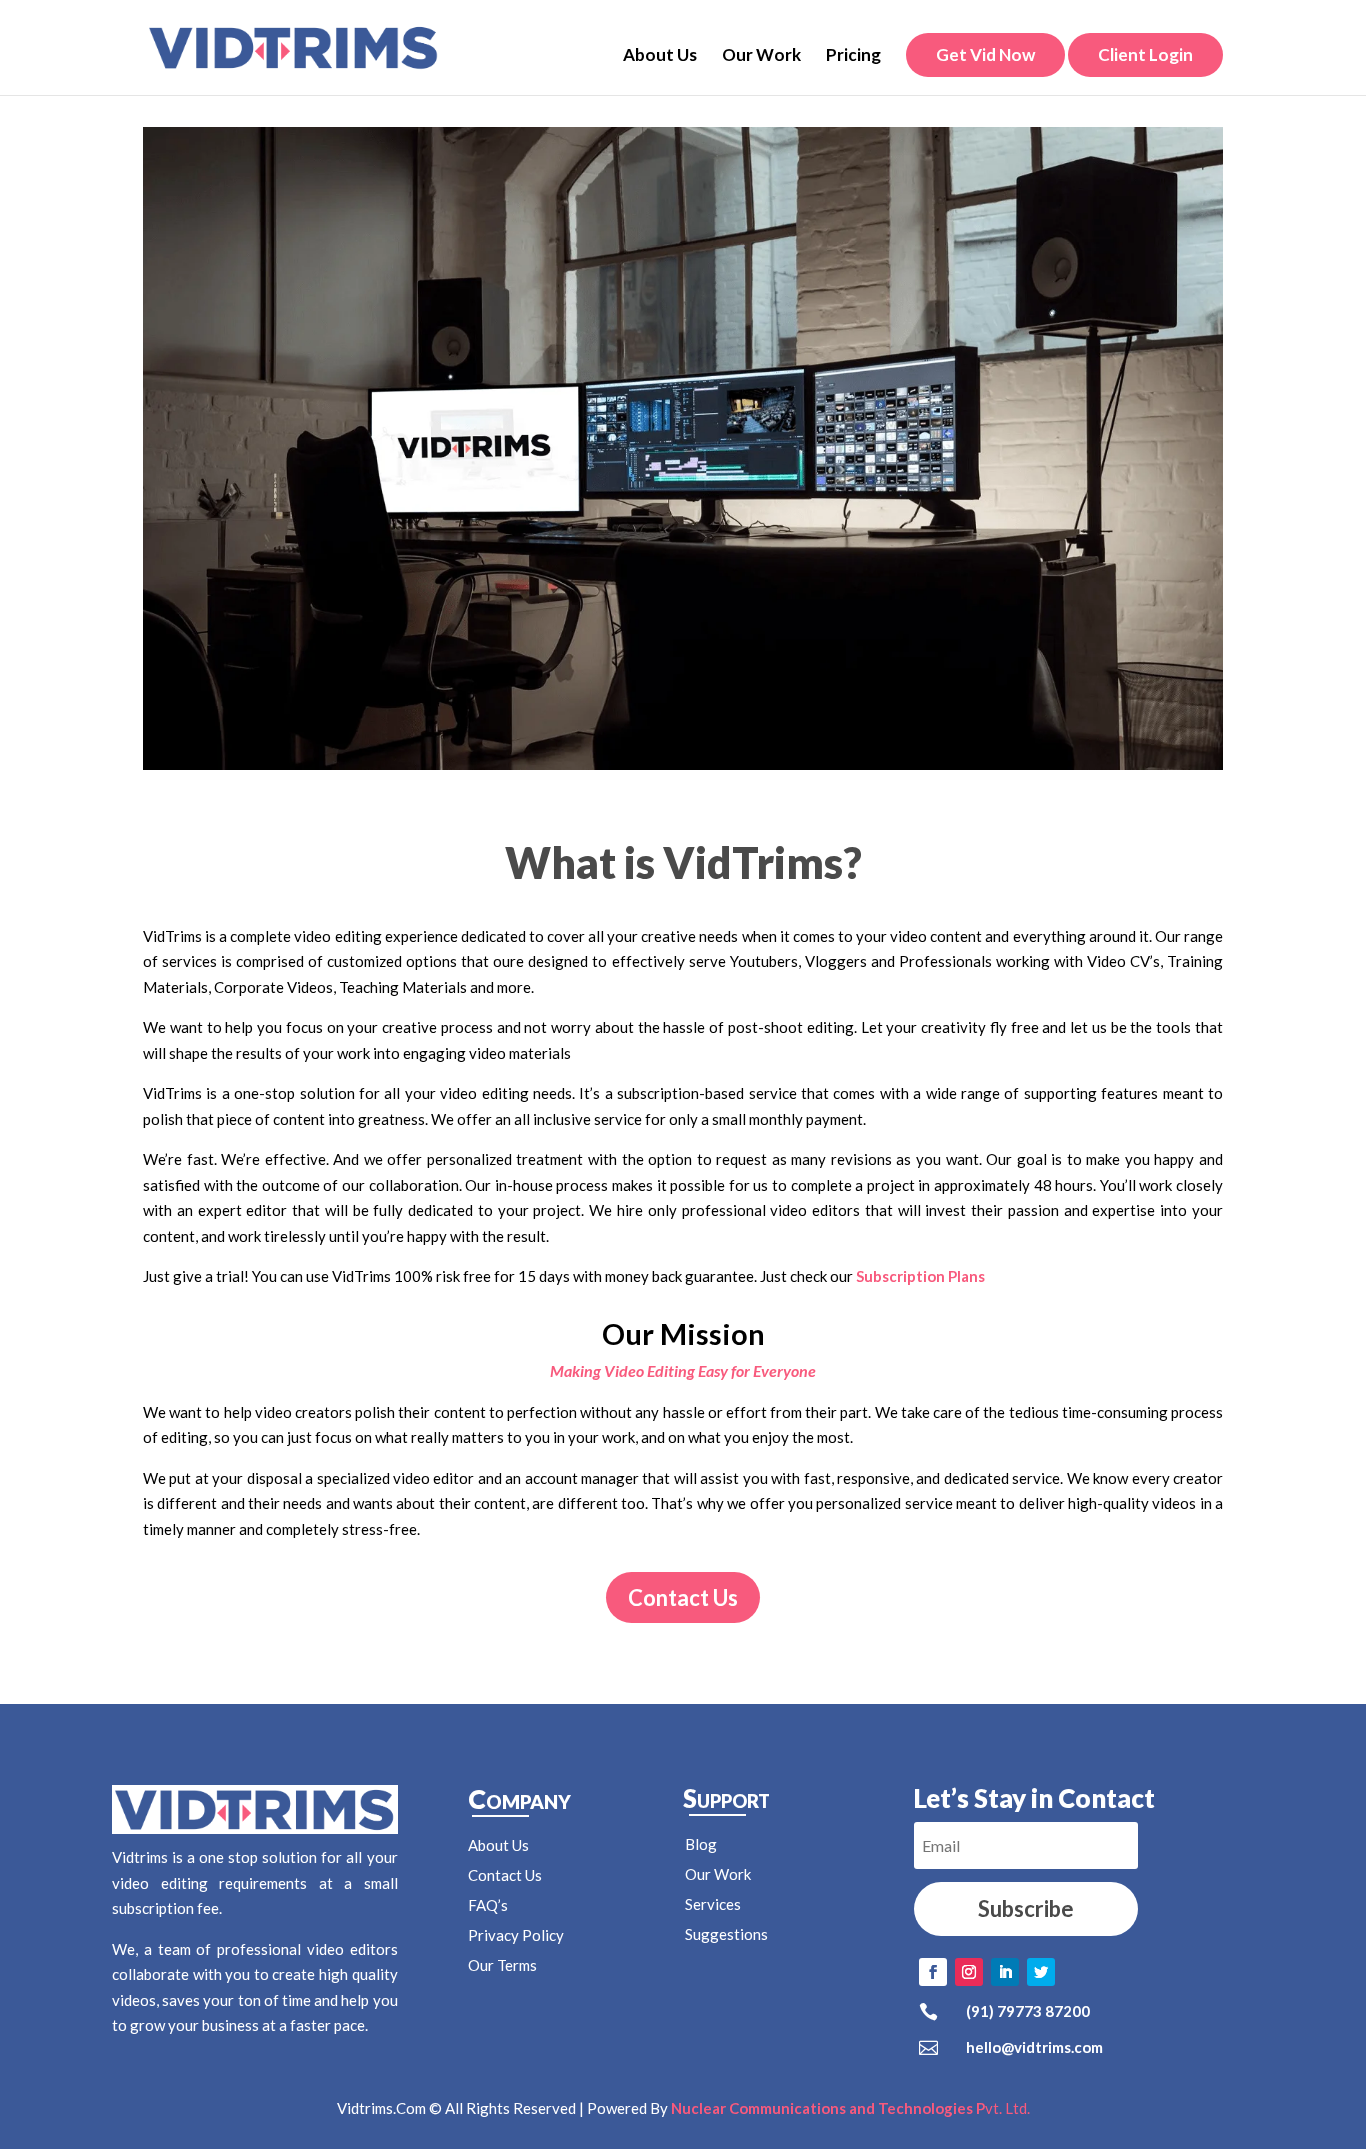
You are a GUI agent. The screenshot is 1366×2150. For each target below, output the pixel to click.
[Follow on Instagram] (969, 1972)
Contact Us (683, 1597)
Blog (701, 1844)
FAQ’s (488, 1905)
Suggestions (726, 1934)
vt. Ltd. (850, 2108)
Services (713, 1904)
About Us (660, 56)
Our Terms (502, 1965)
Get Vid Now (985, 54)
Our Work (761, 56)
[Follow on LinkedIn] (1005, 1972)
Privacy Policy (516, 1935)
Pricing (853, 56)
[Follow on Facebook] (933, 1972)
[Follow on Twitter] (1041, 1972)
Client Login (1145, 54)
